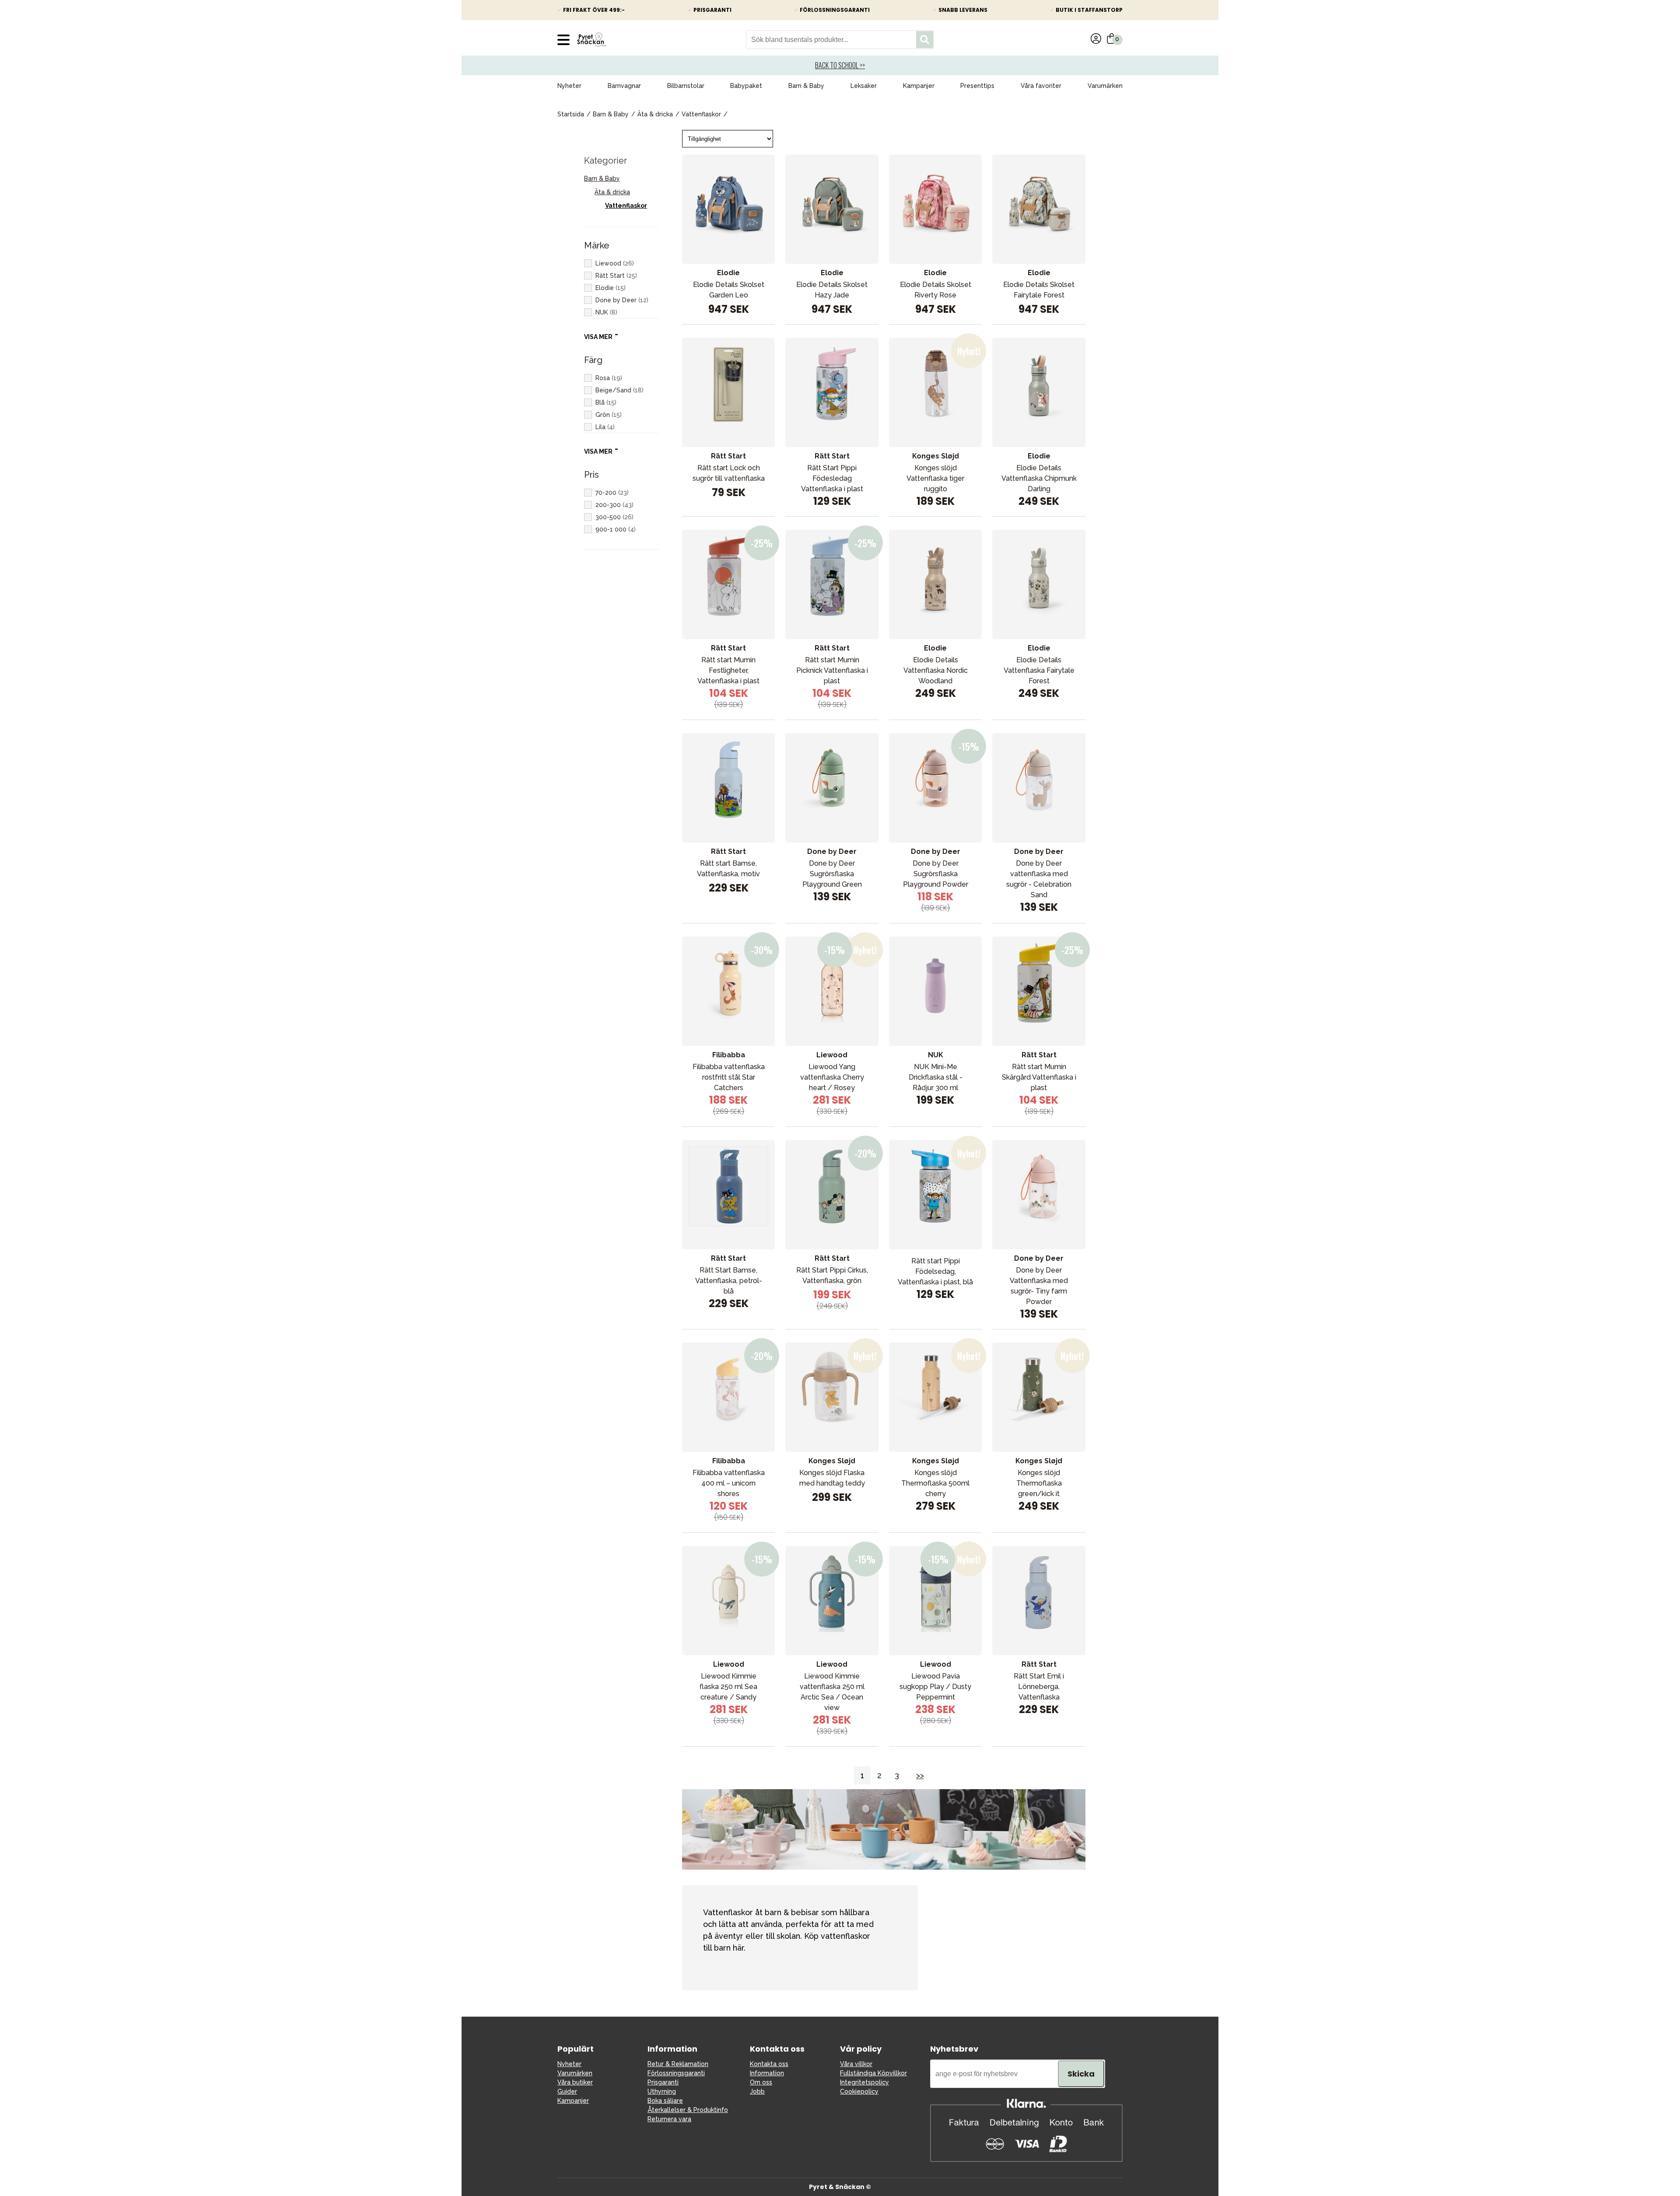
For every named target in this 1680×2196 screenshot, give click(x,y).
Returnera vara (669, 2119)
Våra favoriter (1041, 86)
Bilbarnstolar (686, 86)
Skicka (1081, 2074)
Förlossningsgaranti (676, 2073)
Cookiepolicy (859, 2091)
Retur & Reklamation (678, 2064)
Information (767, 2073)
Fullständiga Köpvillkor (873, 2073)
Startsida (571, 114)
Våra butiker (575, 2082)
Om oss (761, 2082)
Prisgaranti (663, 2082)
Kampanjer (919, 86)
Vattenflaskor (701, 114)
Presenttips (977, 86)
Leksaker (864, 86)
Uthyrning (662, 2091)
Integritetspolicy (864, 2082)
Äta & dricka (655, 114)
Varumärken (1105, 86)
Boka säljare (665, 2101)
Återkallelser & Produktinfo (688, 2110)
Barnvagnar (624, 86)
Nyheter (569, 86)
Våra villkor (856, 2064)
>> (920, 1775)
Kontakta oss (769, 2064)
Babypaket (746, 86)
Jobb (757, 2091)
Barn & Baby (806, 86)
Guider (567, 2091)
